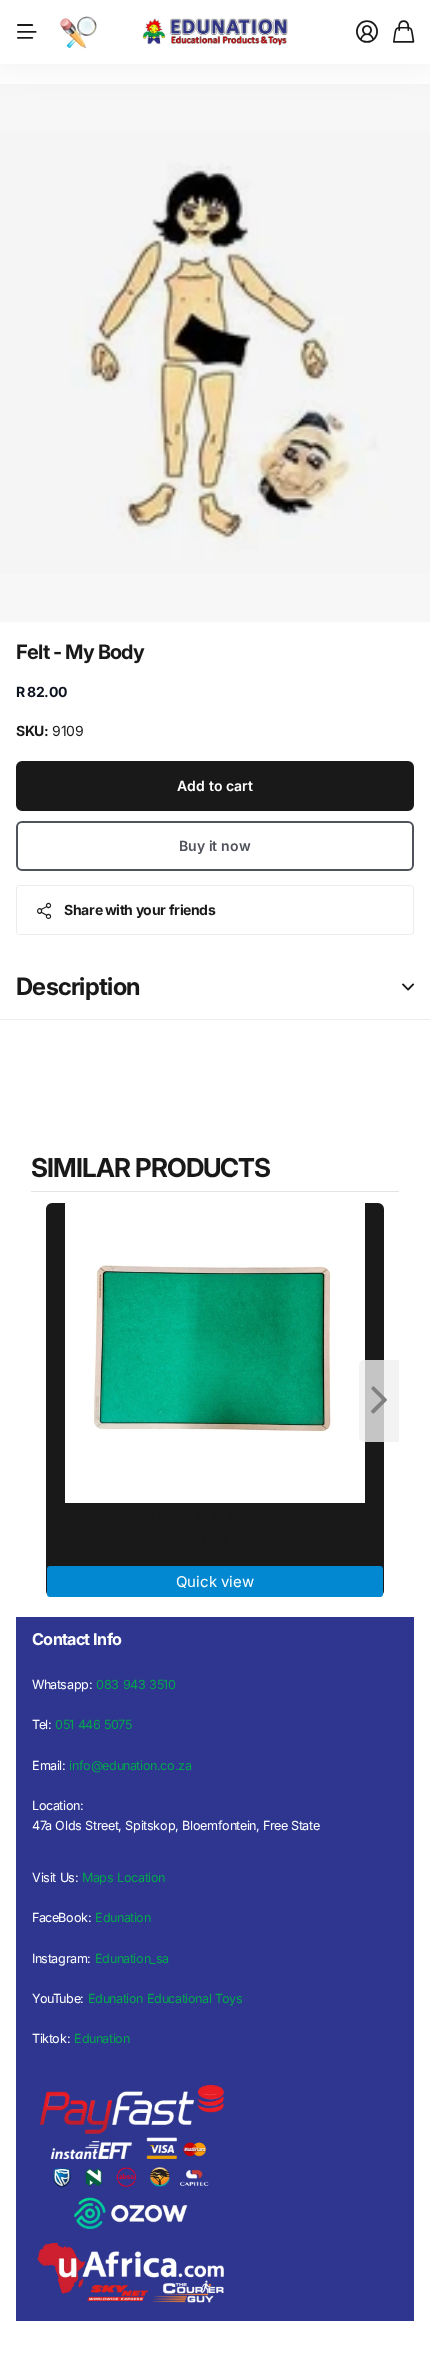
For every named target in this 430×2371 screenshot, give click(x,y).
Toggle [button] (408, 987)
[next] (379, 1401)
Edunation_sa (132, 1958)
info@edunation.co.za (130, 1765)
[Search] (78, 32)
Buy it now (215, 845)
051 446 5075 (93, 1724)
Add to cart (214, 785)
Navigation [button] (27, 32)
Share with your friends (139, 909)
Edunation (123, 1917)
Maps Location (123, 1877)
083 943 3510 (135, 1684)
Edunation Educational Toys (165, 1998)
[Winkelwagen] (403, 32)
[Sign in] (367, 32)
